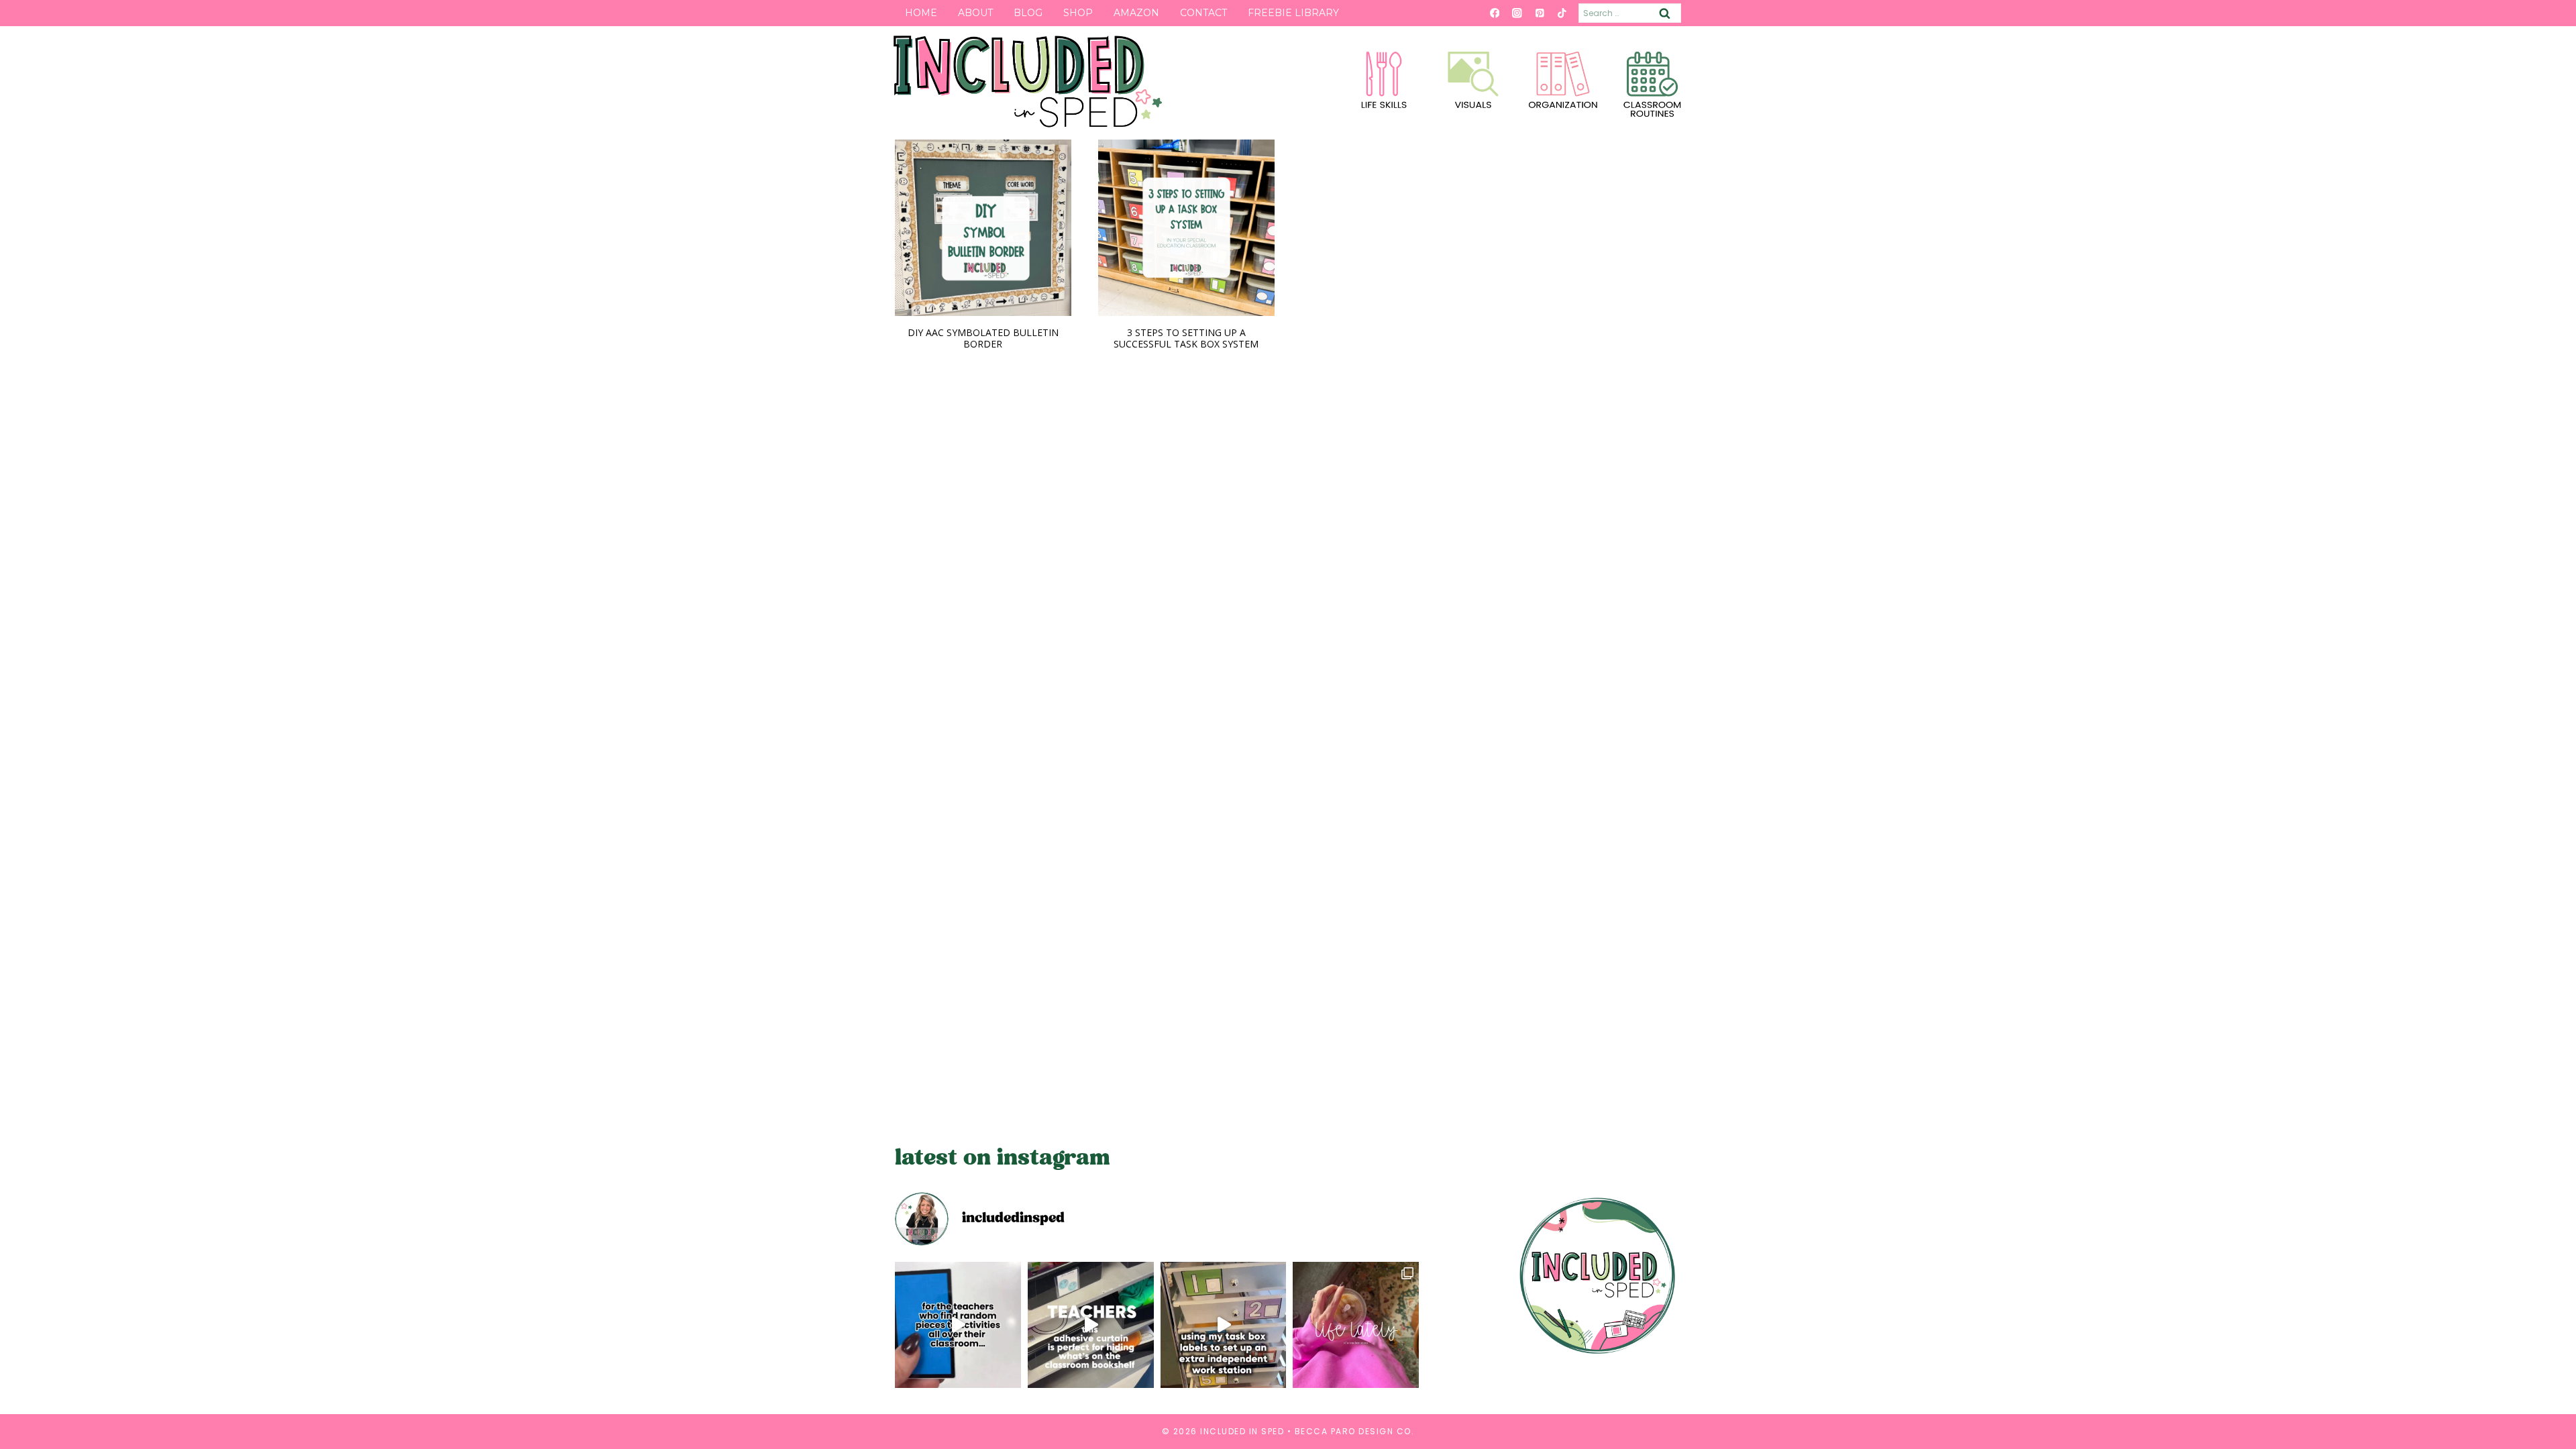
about (975, 13)
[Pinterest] (1539, 13)
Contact (1203, 13)
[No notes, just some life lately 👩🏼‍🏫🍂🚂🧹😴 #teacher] (1356, 1325)
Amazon (1136, 13)
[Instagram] (1517, 13)
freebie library (1293, 13)
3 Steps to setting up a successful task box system (1186, 338)
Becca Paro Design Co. (1355, 1431)
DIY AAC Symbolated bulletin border (983, 338)
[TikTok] (1562, 13)
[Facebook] (1494, 13)
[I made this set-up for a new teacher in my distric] (1224, 1325)
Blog (1028, 13)
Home (921, 13)
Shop (1078, 13)
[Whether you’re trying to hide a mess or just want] (1091, 1325)
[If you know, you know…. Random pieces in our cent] (958, 1325)
